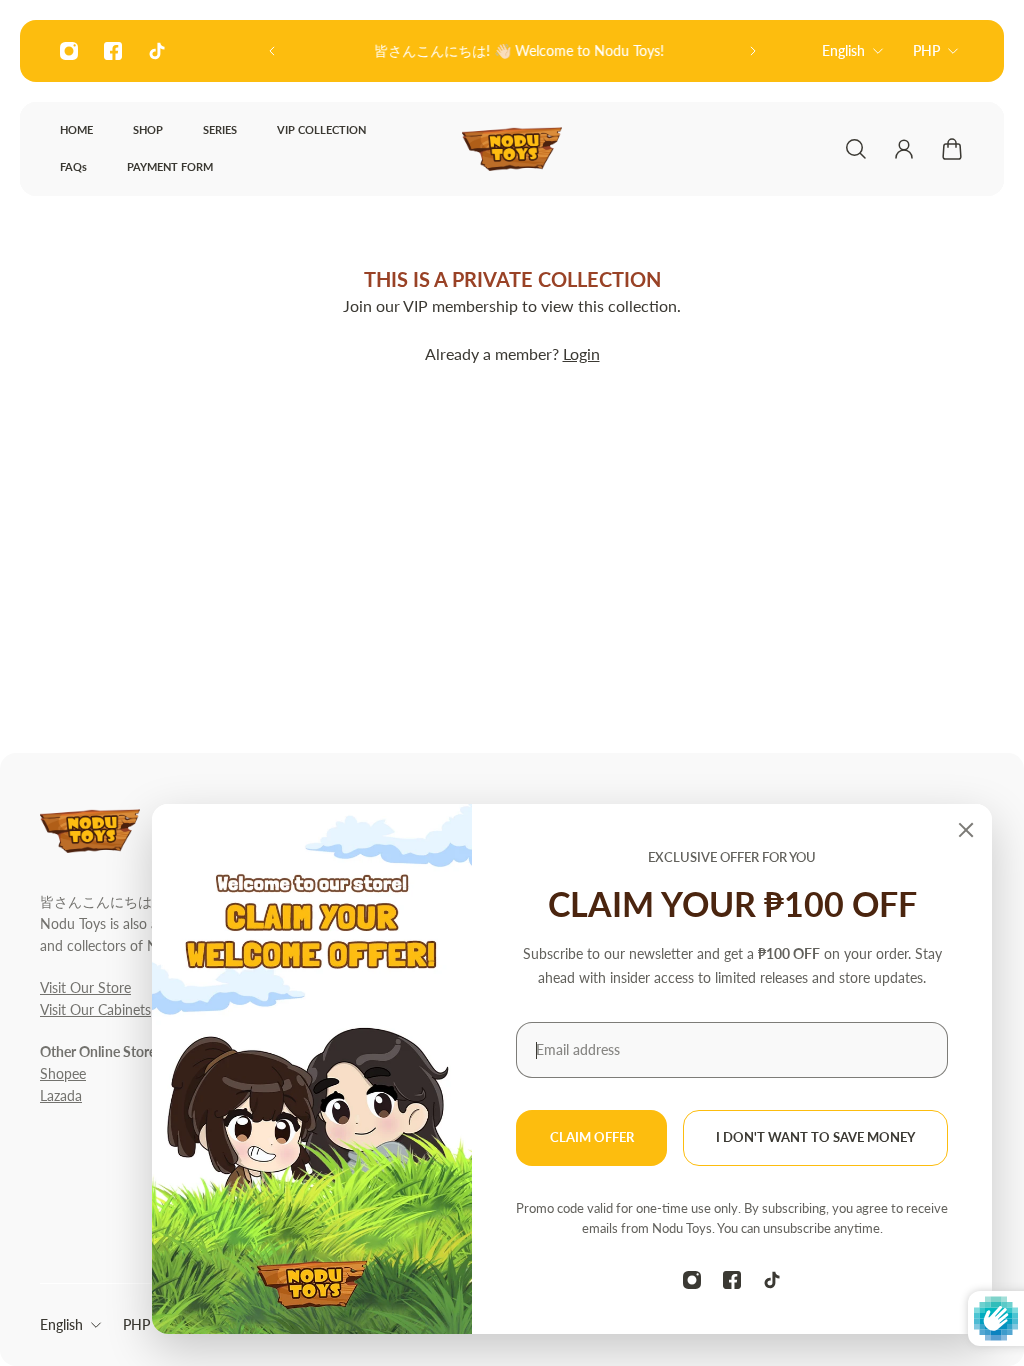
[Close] (966, 830)
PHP (926, 50)
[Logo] (512, 149)
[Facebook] (113, 51)
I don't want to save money (815, 1137)
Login (581, 353)
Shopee (63, 1073)
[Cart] (952, 149)
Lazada (61, 1095)
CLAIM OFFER (592, 1137)
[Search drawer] (856, 149)
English (843, 50)
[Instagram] (69, 51)
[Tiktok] (157, 51)
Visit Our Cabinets (95, 1009)
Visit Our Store (85, 987)
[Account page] (904, 149)
